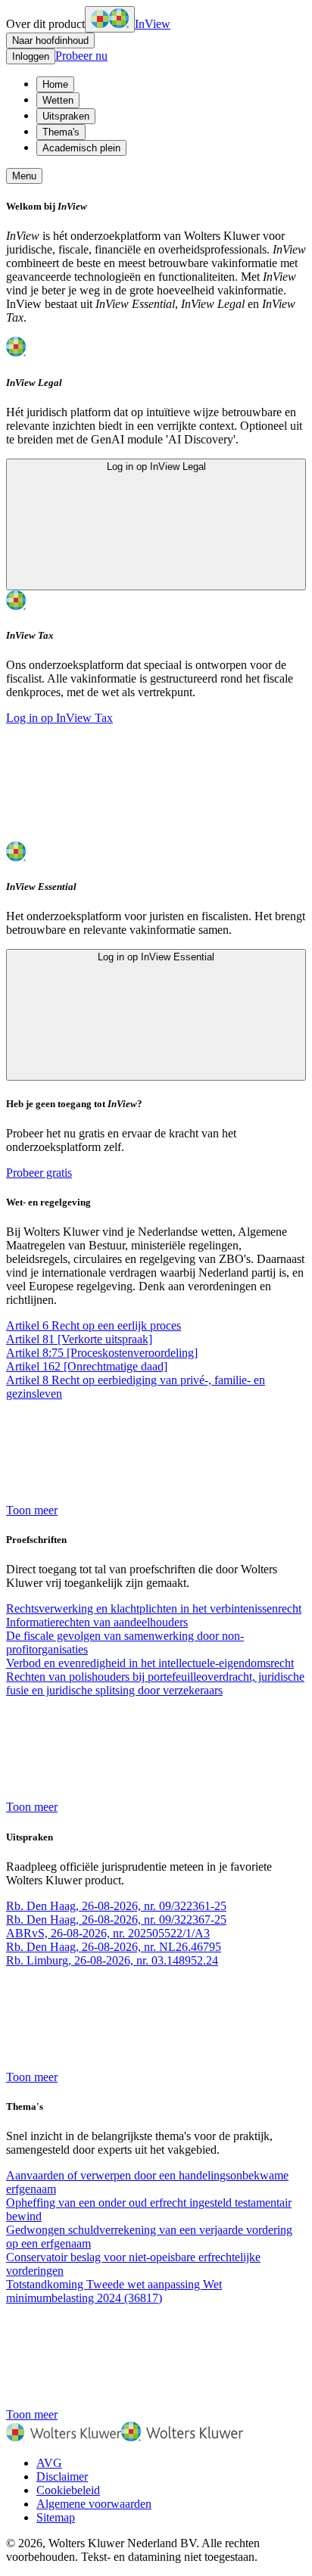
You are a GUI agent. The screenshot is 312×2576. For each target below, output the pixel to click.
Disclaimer (62, 2476)
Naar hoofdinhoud (50, 40)
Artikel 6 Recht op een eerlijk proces (94, 1325)
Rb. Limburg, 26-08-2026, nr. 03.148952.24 (112, 1960)
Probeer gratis (39, 1173)
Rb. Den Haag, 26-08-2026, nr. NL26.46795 (114, 1947)
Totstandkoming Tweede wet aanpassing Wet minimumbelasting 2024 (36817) (114, 2291)
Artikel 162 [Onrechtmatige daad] (87, 1366)
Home (55, 84)
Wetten (58, 100)
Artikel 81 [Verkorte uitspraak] (79, 1339)
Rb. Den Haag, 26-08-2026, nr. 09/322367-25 (116, 1920)
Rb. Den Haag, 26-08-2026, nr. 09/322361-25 (116, 1906)
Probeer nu (81, 56)
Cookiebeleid (68, 2490)
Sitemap (56, 2517)
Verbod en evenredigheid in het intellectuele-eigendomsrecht (150, 1663)
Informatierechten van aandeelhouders (97, 1622)
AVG (49, 2463)
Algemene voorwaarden (94, 2504)
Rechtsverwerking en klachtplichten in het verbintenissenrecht (154, 1608)
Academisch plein (81, 148)
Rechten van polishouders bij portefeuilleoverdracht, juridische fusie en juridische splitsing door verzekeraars (155, 1683)
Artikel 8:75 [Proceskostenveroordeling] (102, 1353)
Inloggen (31, 56)
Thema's (61, 132)
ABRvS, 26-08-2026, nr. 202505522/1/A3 (108, 1933)
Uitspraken (66, 116)
